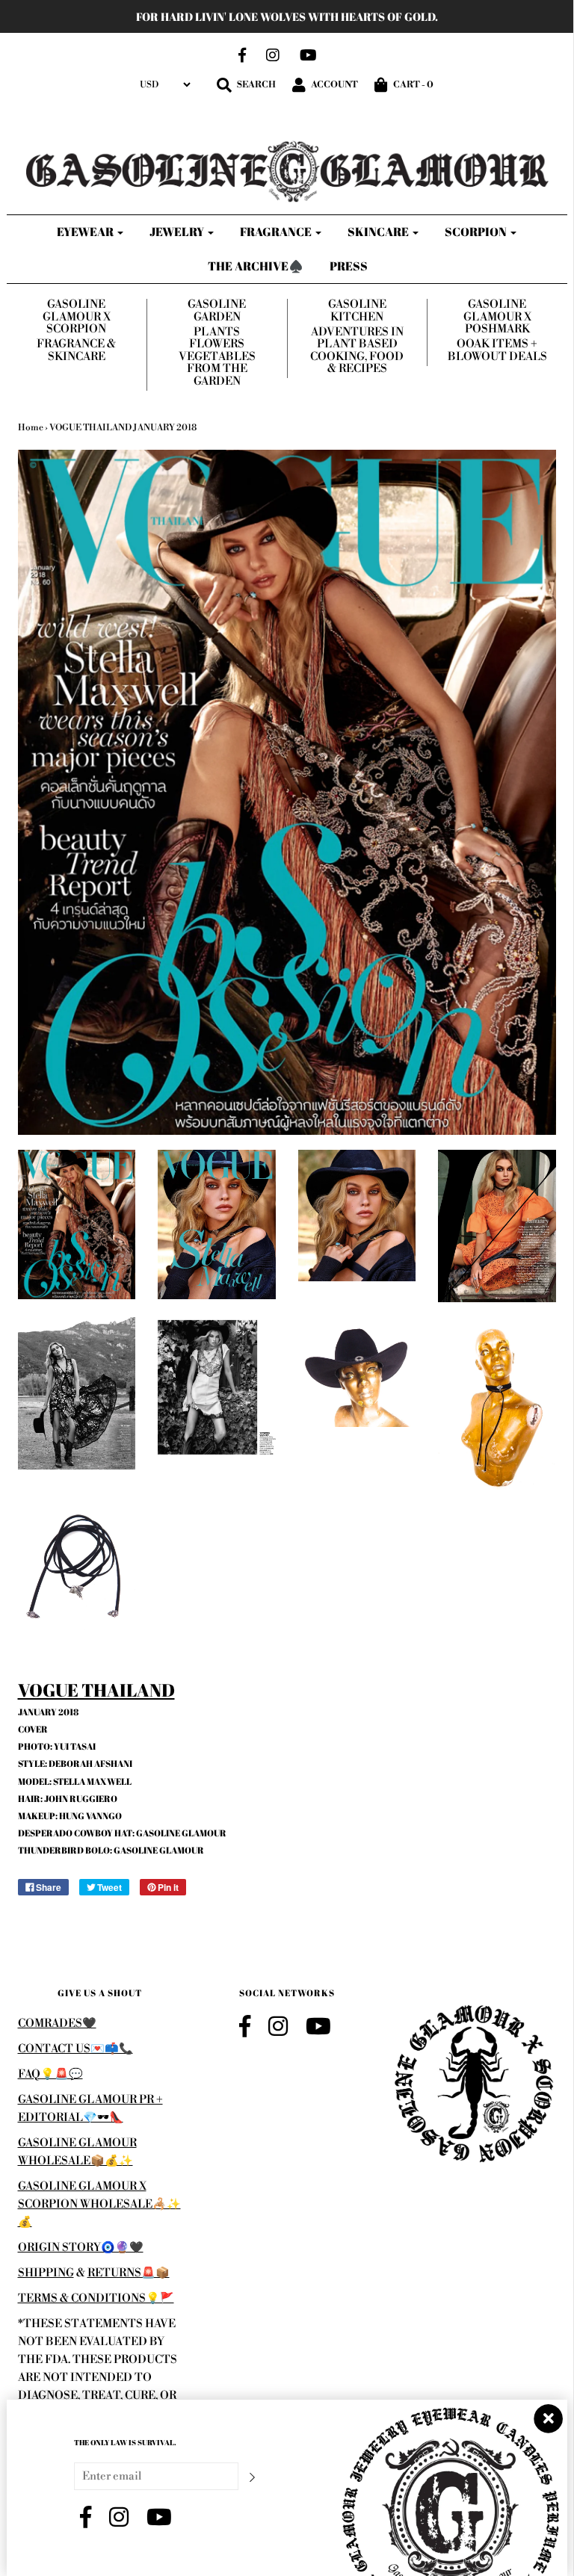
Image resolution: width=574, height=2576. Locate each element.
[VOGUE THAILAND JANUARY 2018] (77, 1225)
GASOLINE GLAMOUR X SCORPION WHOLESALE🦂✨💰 (99, 2204)
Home (31, 428)
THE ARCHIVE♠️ (256, 266)
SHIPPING (46, 2273)
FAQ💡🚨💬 (50, 2074)
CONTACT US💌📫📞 (75, 2049)
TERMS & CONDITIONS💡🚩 (96, 2298)
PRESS (349, 266)
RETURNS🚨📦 (129, 2273)
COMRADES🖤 (57, 2024)
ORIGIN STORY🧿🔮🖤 (81, 2248)
